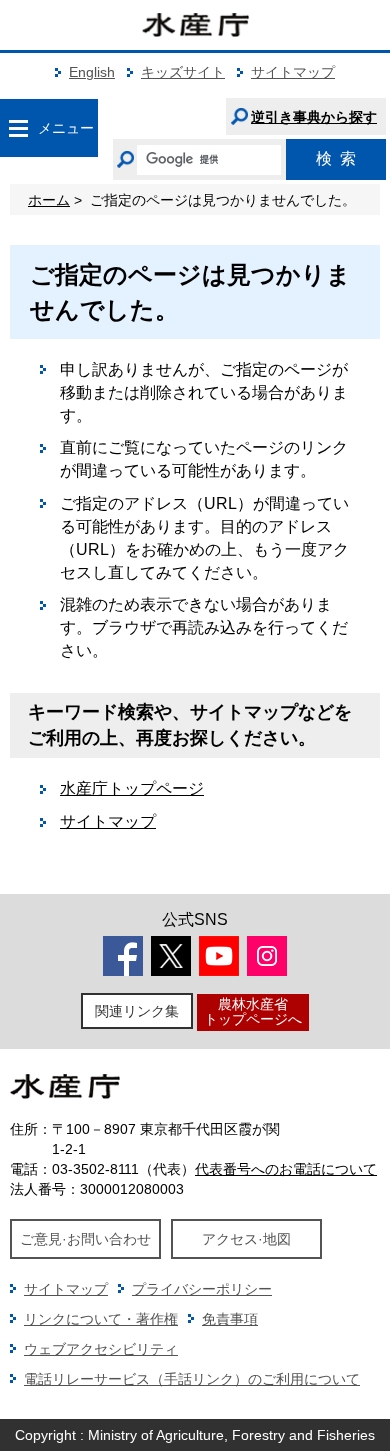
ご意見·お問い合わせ (85, 1239)
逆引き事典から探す (314, 117)
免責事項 (230, 1319)
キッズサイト (183, 72)
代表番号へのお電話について (286, 1169)
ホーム (49, 200)
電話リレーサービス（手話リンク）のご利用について (192, 1379)
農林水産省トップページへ (253, 1011)
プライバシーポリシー (202, 1289)
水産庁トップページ (132, 788)
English (92, 72)
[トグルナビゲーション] (18, 128)
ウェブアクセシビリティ (101, 1349)
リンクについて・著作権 (101, 1319)
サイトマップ (293, 72)
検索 (336, 158)
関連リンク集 (137, 1011)
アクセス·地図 (246, 1239)
